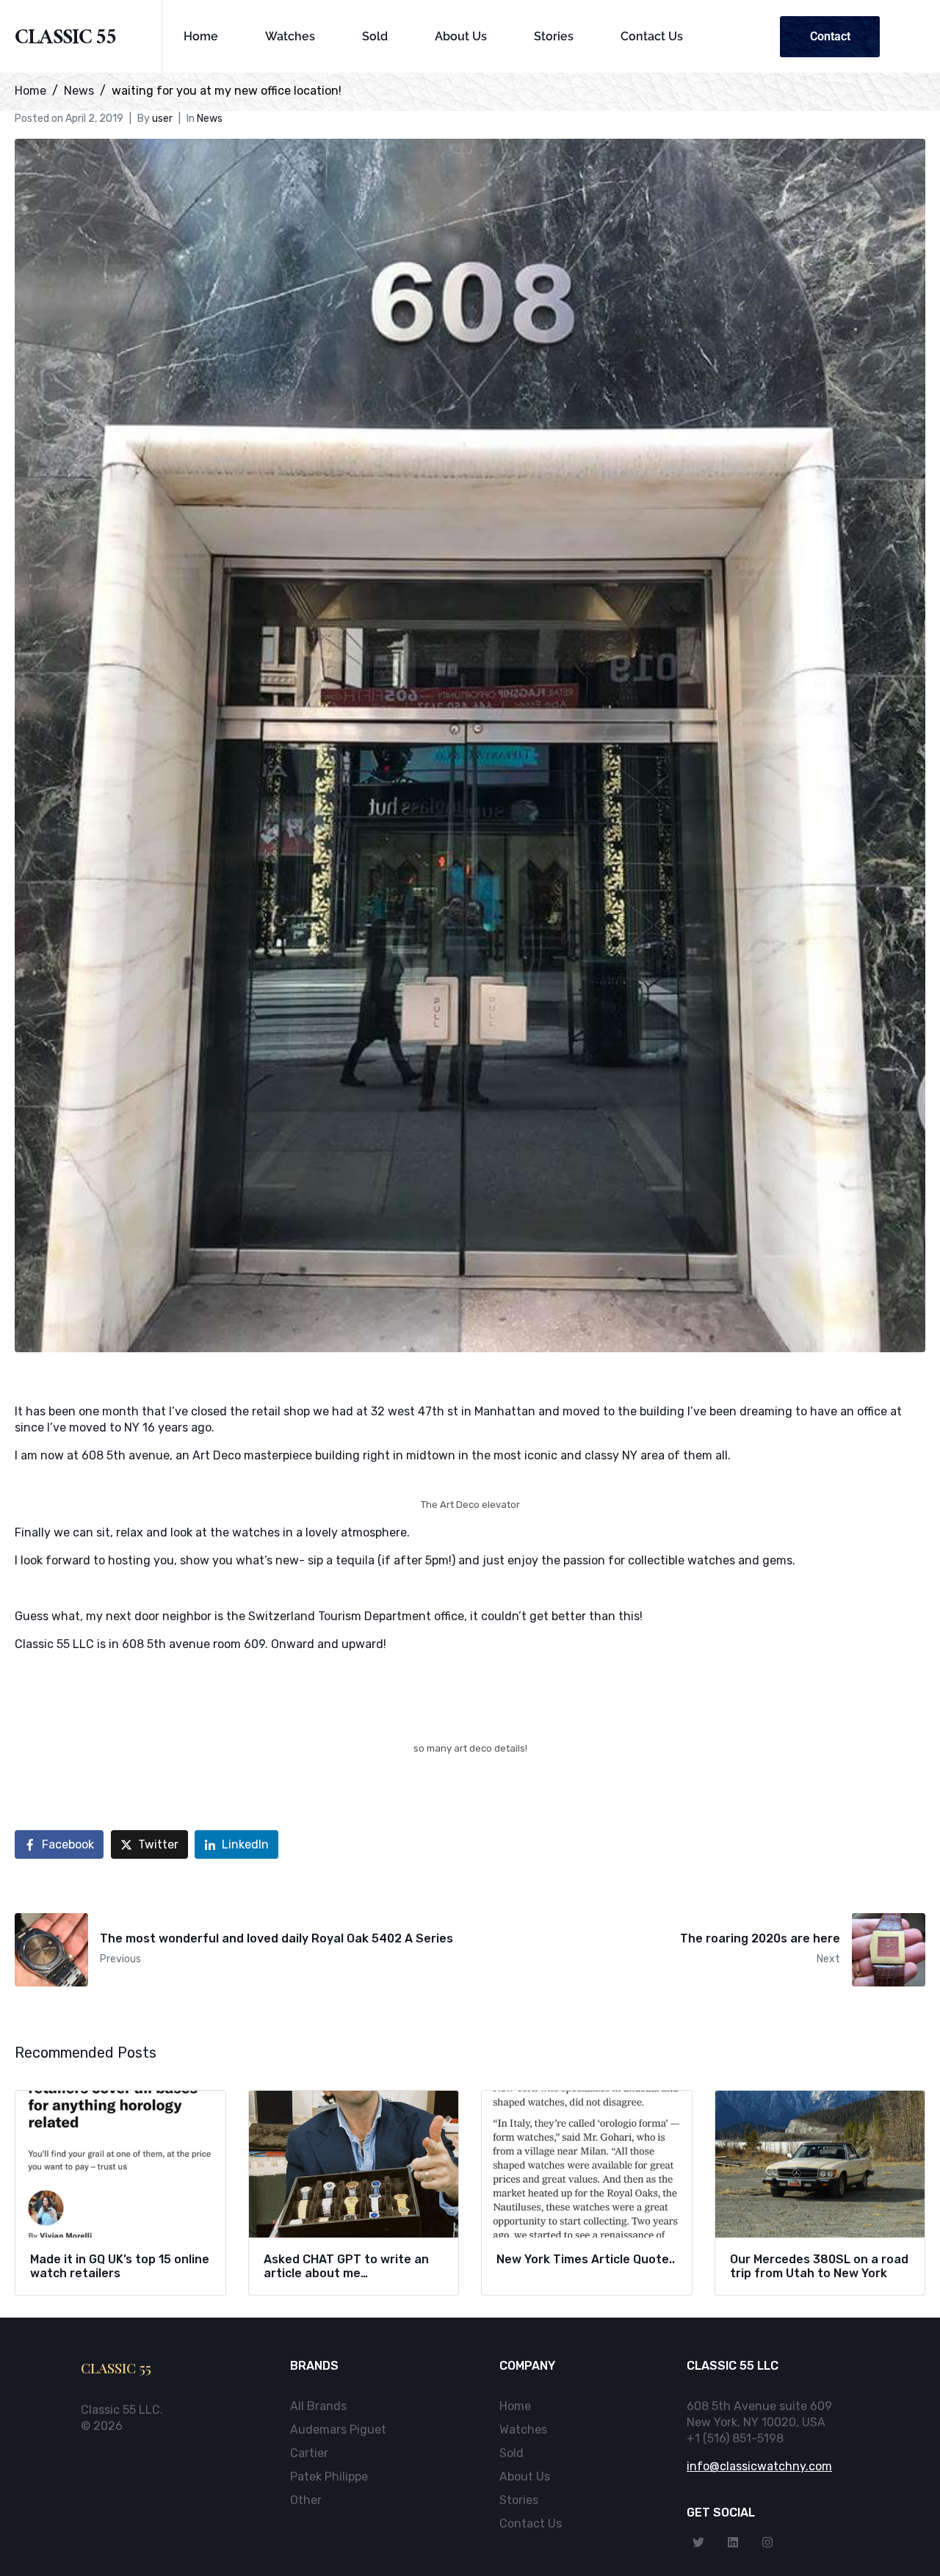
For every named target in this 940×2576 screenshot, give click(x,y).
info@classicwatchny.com (759, 2466)
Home (201, 36)
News (210, 119)
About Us (461, 36)
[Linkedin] (733, 2542)
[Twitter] (698, 2542)
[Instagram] (767, 2542)
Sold (375, 36)
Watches (290, 36)
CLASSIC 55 (66, 40)
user (162, 119)
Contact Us (652, 36)
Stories (554, 36)
